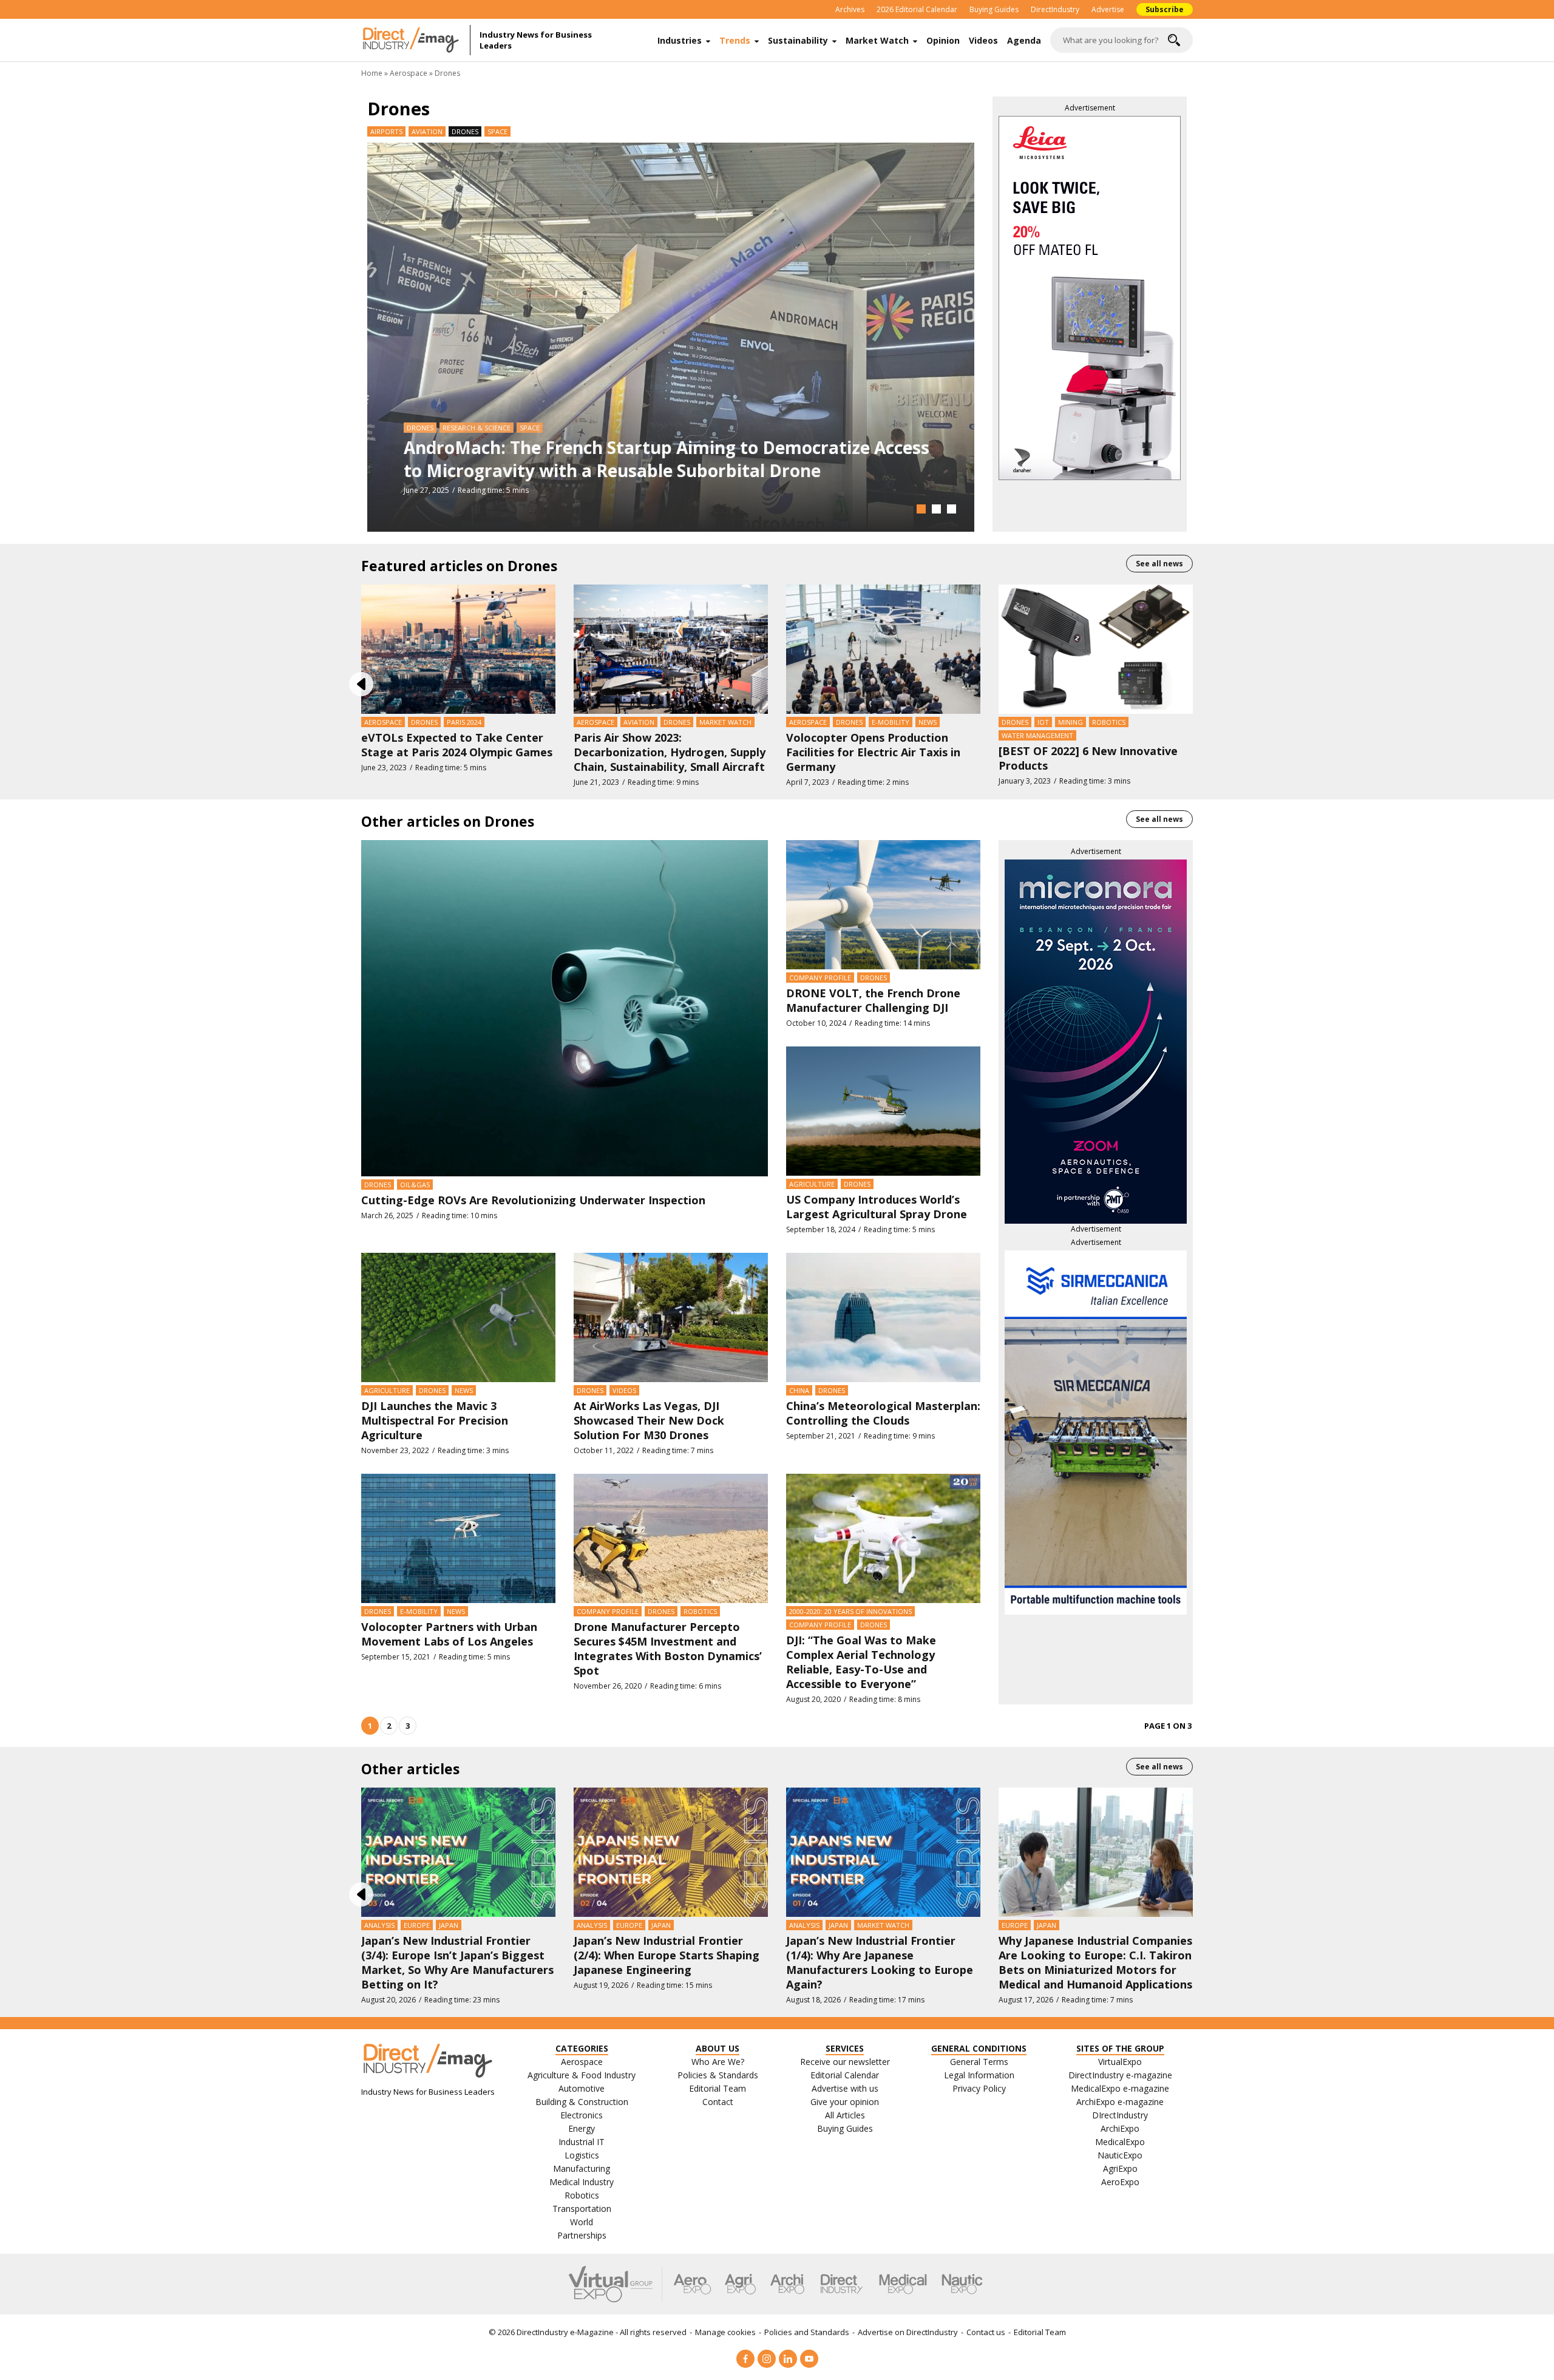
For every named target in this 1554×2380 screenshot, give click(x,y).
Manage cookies (725, 2332)
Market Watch (877, 40)
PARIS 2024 (464, 722)
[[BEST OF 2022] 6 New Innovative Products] (1096, 648)
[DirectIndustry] (841, 2284)
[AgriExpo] (740, 2284)
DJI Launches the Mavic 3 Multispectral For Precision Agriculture (435, 1420)
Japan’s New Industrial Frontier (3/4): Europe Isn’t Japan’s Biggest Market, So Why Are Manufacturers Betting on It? (457, 1962)
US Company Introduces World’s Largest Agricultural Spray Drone (877, 1207)
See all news (1159, 564)
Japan (449, 1925)
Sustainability (798, 40)
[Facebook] (745, 2359)
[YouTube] (809, 2359)
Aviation (427, 131)
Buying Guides (994, 9)
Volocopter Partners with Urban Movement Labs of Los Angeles (449, 1634)
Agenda (1024, 40)
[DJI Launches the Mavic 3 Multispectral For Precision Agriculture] (458, 1317)
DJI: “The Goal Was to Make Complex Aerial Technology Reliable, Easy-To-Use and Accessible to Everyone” (861, 1662)
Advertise (1108, 9)
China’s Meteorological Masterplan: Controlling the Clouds (883, 1413)
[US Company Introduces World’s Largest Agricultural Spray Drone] (883, 1110)
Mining (1070, 722)
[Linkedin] (788, 2359)
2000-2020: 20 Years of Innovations (850, 1611)
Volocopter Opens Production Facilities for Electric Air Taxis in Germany (873, 752)
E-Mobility (891, 722)
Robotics (1109, 722)
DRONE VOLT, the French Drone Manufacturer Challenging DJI (873, 1000)
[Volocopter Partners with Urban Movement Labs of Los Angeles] (458, 1538)
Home (372, 73)
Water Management (1037, 735)
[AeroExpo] (692, 2284)
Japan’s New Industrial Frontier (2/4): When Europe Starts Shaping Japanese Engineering (667, 1955)
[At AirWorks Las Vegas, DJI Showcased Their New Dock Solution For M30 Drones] (671, 1317)
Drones (420, 428)
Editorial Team (1040, 2332)
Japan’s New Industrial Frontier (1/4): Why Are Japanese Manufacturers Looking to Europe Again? (880, 1962)
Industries (680, 40)
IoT (1043, 722)
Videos (983, 40)
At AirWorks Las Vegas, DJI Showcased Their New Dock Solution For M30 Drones (649, 1420)
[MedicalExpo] (903, 2284)
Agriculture (812, 1184)
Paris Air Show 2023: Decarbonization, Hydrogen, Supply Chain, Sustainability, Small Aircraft (670, 752)
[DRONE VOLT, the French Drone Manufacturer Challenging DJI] (883, 904)
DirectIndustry (1055, 9)
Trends (735, 40)
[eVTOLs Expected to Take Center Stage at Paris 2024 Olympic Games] (458, 648)
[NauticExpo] (962, 2284)
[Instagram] (767, 2359)
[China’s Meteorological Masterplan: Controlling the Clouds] (883, 1317)
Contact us (986, 2332)
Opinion (943, 40)
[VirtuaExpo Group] (616, 2284)
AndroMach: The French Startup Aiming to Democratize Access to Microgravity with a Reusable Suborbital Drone (667, 459)
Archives (850, 9)
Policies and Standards (807, 2332)
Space (497, 131)
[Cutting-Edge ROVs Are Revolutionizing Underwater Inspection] (565, 1007)
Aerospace (409, 73)
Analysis (379, 1925)
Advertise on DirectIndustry (908, 2332)
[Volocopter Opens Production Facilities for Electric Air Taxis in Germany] (883, 648)
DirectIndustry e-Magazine (565, 2332)
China (799, 1390)
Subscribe (1165, 9)
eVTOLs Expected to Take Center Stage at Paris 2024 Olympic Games (457, 745)
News (928, 722)
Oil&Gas (415, 1185)
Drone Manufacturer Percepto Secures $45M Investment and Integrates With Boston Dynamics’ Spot (668, 1649)
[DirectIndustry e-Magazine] (416, 40)
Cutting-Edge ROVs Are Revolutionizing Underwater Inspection (533, 1200)
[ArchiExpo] (788, 2284)
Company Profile (820, 978)
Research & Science (477, 428)
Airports (386, 131)
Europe (417, 1925)
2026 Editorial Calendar (917, 9)
